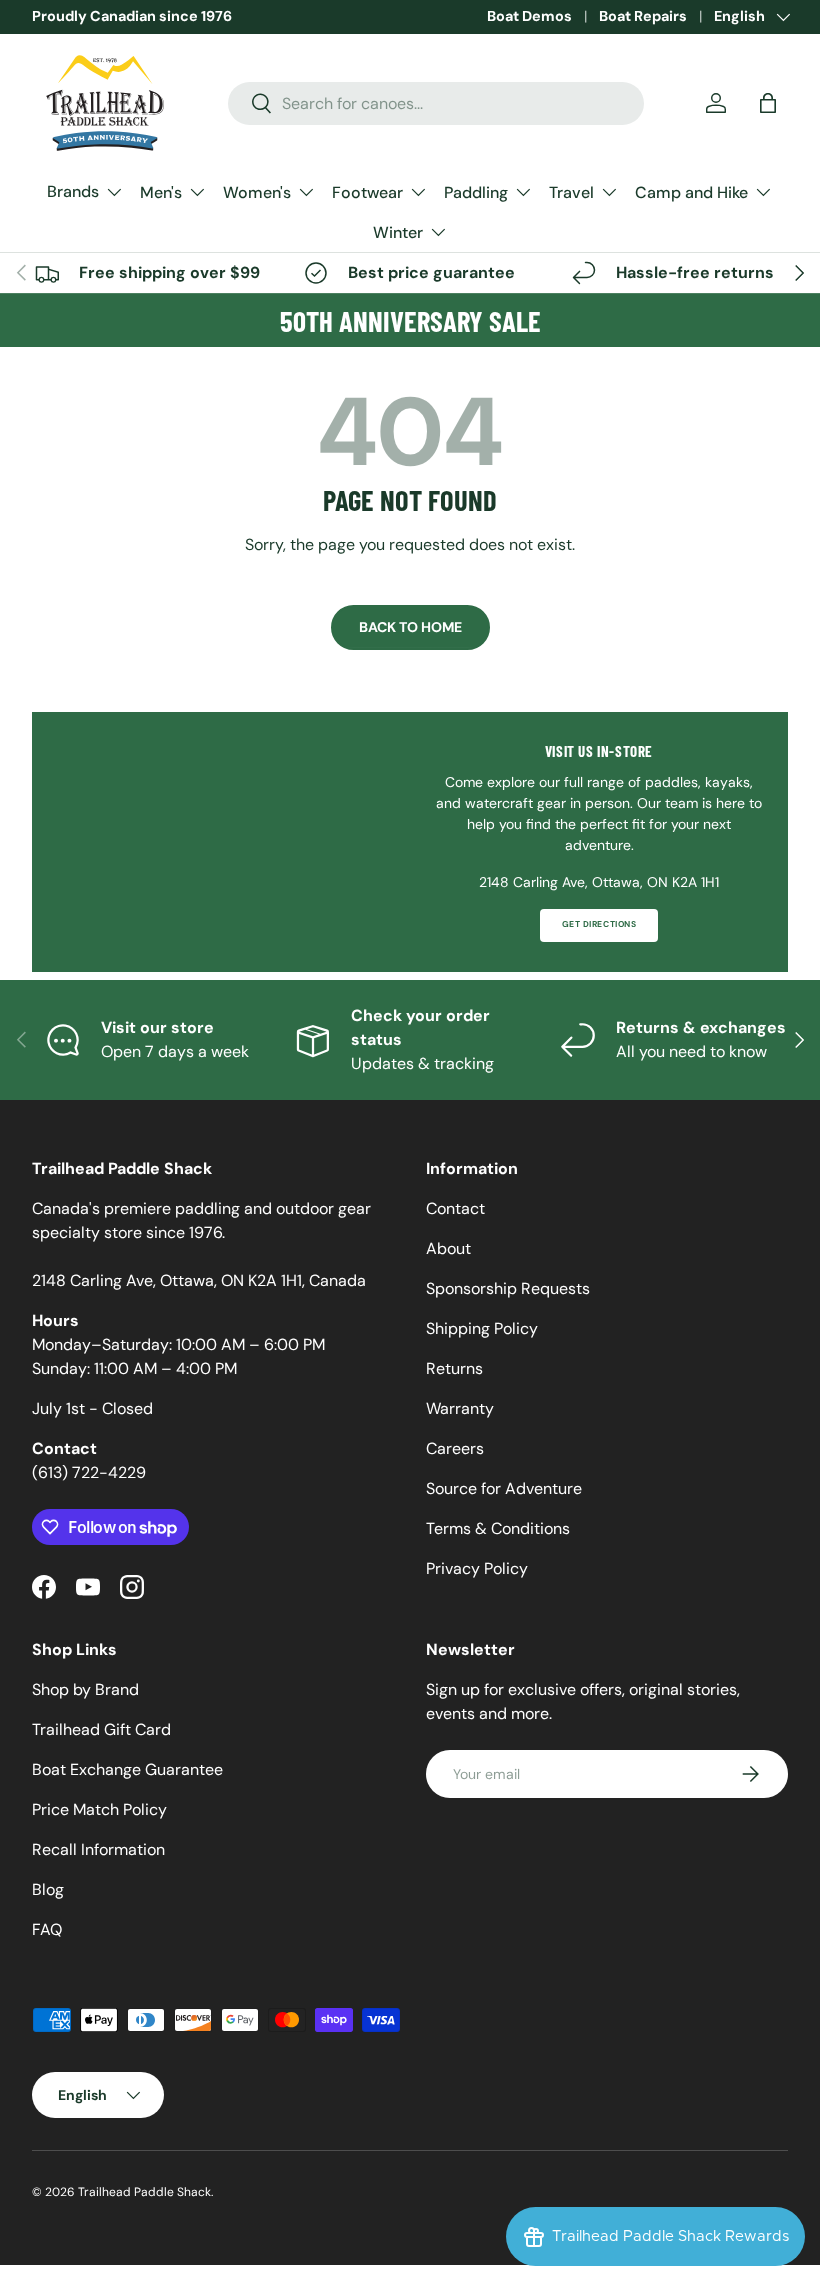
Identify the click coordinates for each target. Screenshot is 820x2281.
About (448, 1248)
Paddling (476, 192)
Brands (73, 191)
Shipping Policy (482, 1328)
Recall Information (98, 1849)
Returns (454, 1368)
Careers (455, 1448)
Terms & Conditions (498, 1528)
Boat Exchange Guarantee (127, 1769)
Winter (398, 232)
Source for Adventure (504, 1488)
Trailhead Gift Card (101, 1729)
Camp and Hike (691, 192)
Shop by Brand (85, 1689)
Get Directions (599, 924)
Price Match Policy (99, 1809)
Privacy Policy (477, 1568)
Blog (48, 1889)
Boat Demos (529, 16)
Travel (571, 192)
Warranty (460, 1408)
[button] (768, 103)
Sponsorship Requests (508, 1288)
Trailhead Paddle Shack (144, 2192)
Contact (455, 1208)
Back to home (410, 627)
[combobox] (436, 103)
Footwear (367, 192)
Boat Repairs (643, 16)
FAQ (47, 1929)
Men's (161, 192)
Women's (257, 192)
